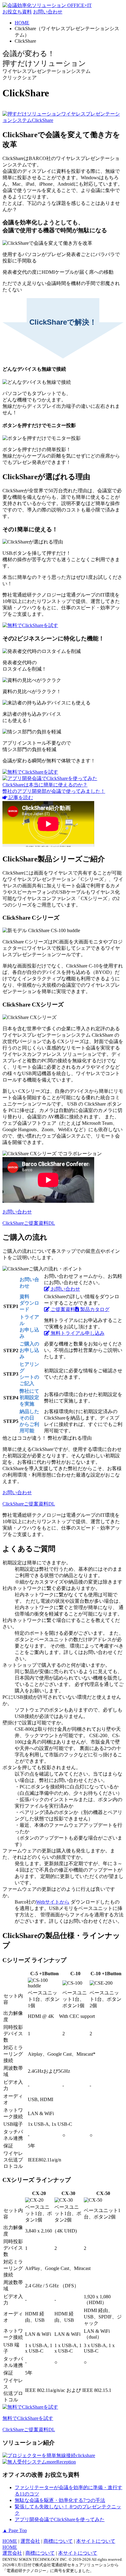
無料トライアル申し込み (77, 1333)
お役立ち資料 (17, 12)
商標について (58, 2541)
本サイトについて (96, 2541)
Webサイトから (53, 1902)
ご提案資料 (62, 1309)
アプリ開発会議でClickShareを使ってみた (60, 2519)
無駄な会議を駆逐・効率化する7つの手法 (60, 2500)
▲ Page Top (15, 2530)
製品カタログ (94, 1309)
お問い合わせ (48, 12)
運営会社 (30, 2541)
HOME (10, 2541)
